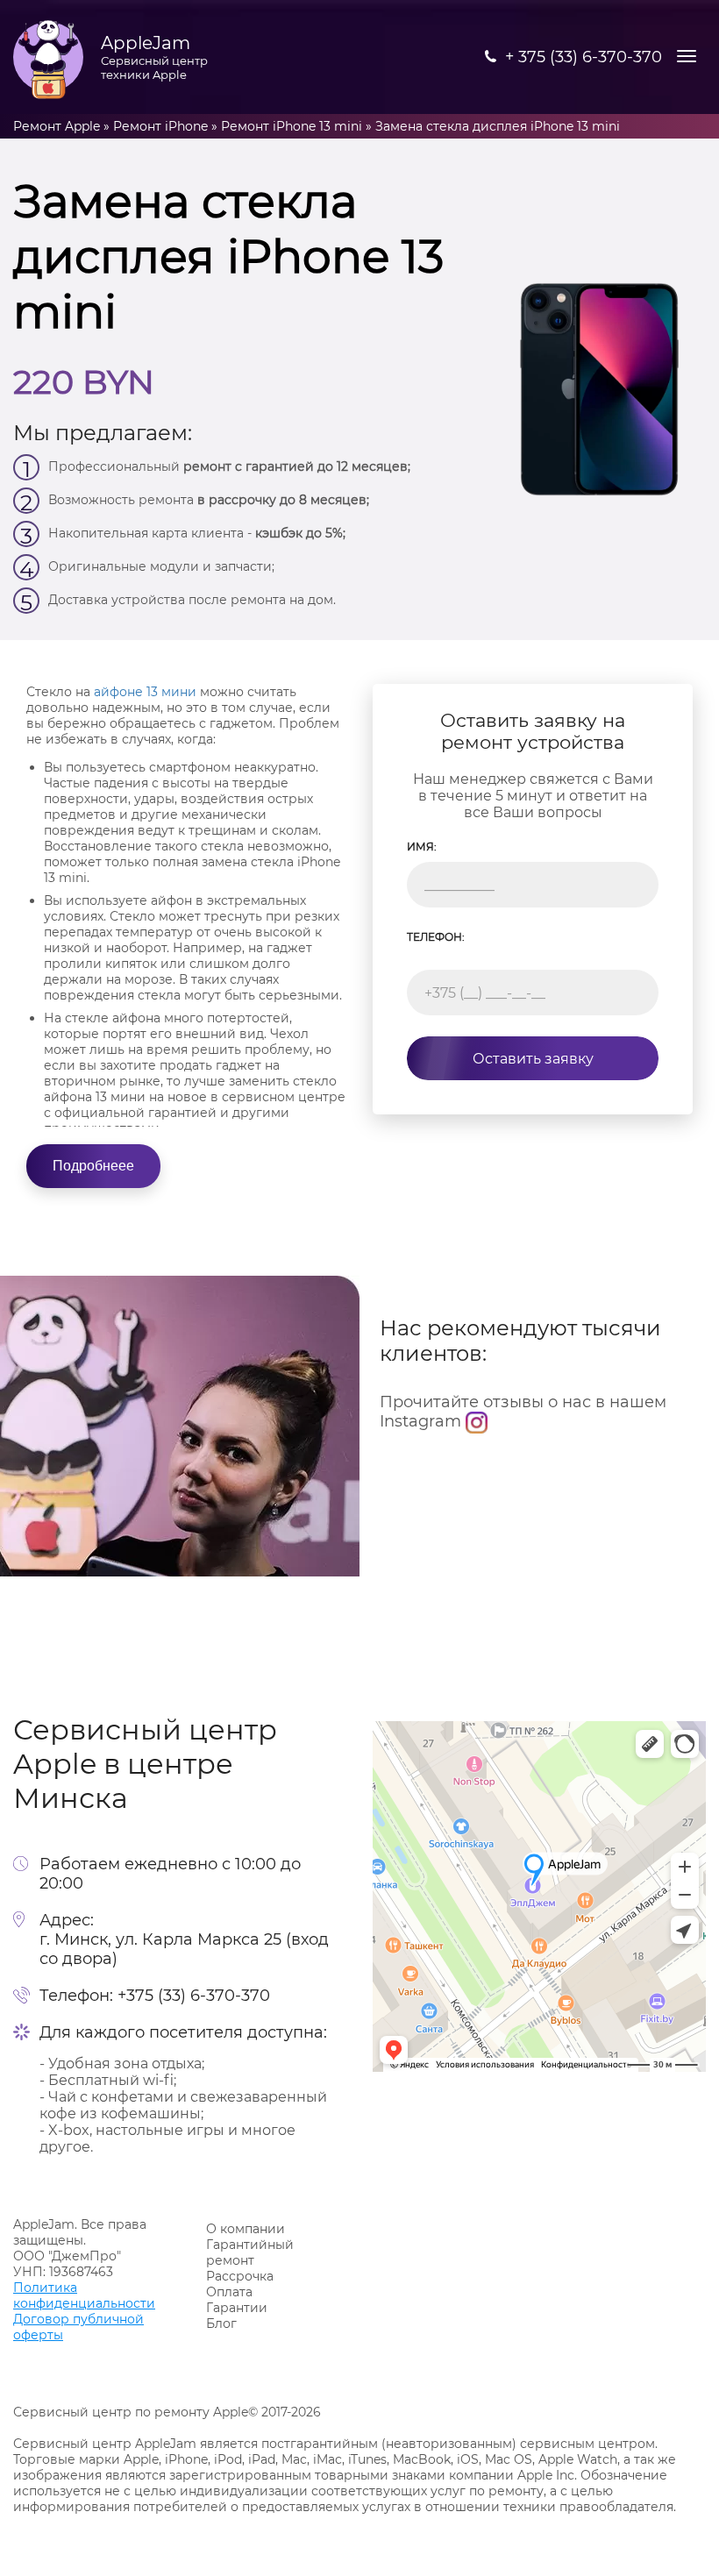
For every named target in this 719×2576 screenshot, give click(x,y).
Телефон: (436, 937)
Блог (221, 2323)
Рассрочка (240, 2276)
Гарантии (237, 2308)
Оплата (229, 2292)
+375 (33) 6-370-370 (194, 1996)
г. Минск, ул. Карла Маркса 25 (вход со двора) (184, 1949)
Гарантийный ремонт (250, 2252)
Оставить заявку (533, 1059)
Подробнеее (93, 1166)
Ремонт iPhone (160, 126)
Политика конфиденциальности (84, 2295)
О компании (246, 2229)
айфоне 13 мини (145, 692)
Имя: (422, 847)
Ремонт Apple (57, 126)
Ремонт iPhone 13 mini (292, 126)
